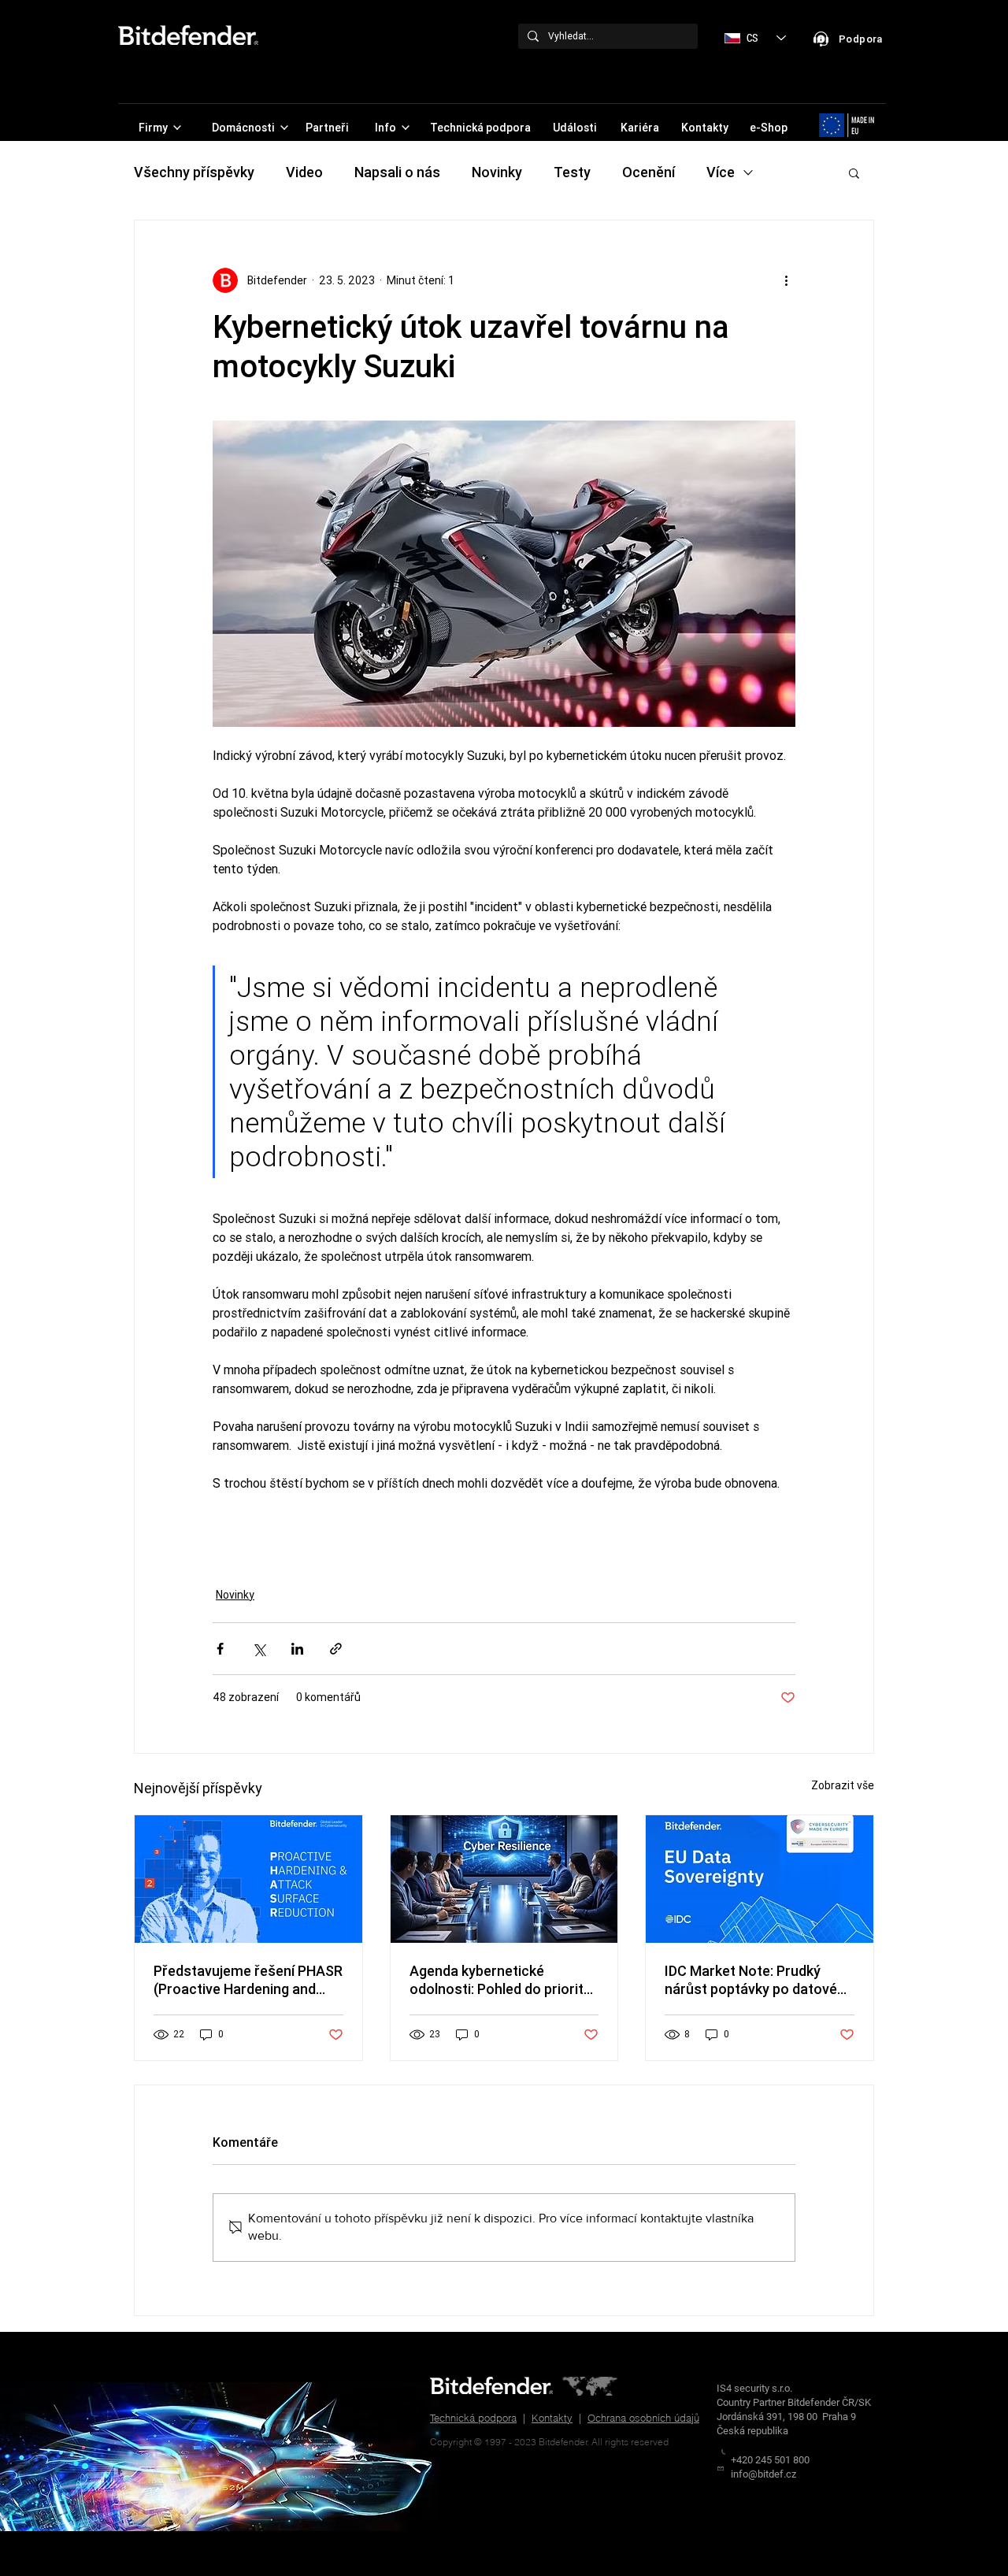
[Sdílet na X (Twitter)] (259, 1649)
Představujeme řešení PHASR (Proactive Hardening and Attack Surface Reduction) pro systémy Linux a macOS (248, 1980)
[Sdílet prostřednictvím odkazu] (336, 1649)
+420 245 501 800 (770, 2460)
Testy (572, 172)
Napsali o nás (397, 172)
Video (304, 172)
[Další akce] (786, 280)
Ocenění (649, 172)
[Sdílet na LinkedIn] (297, 1649)
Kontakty (552, 2418)
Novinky (497, 172)
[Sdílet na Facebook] (220, 1649)
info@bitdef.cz (763, 2474)
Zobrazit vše (843, 1785)
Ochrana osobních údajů (643, 2418)
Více (721, 172)
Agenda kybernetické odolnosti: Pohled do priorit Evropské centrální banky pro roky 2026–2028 (502, 1980)
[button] (854, 172)
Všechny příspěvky (194, 172)
